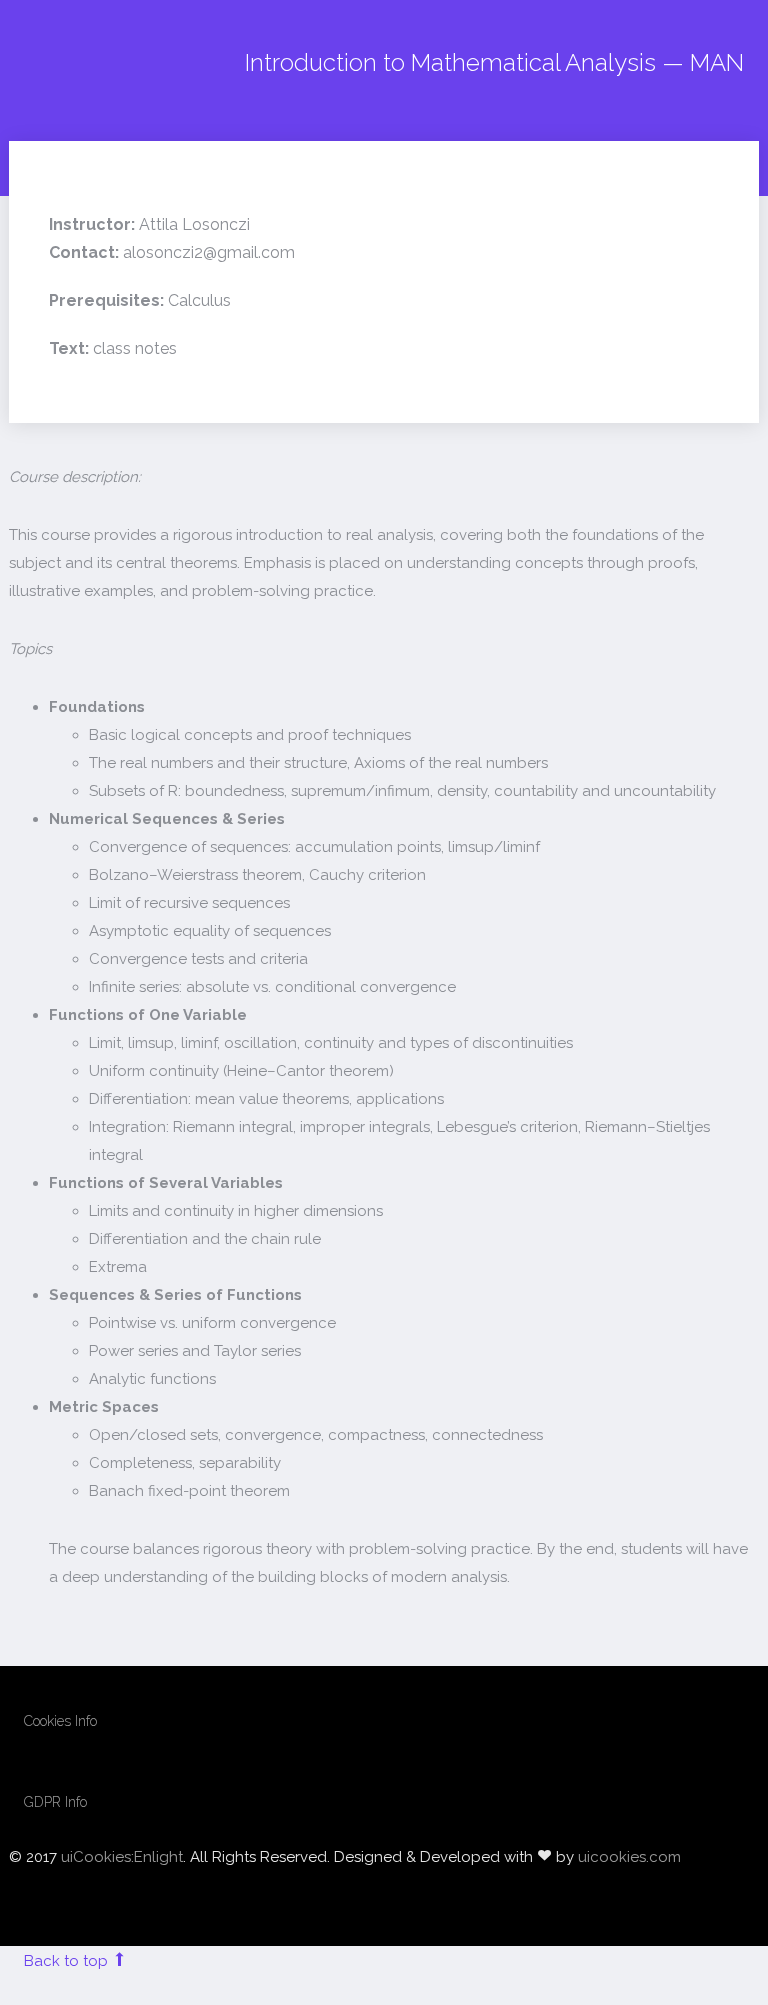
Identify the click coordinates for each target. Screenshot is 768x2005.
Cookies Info (60, 1721)
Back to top (68, 1961)
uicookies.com (629, 1857)
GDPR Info (55, 1802)
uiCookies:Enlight (122, 1857)
